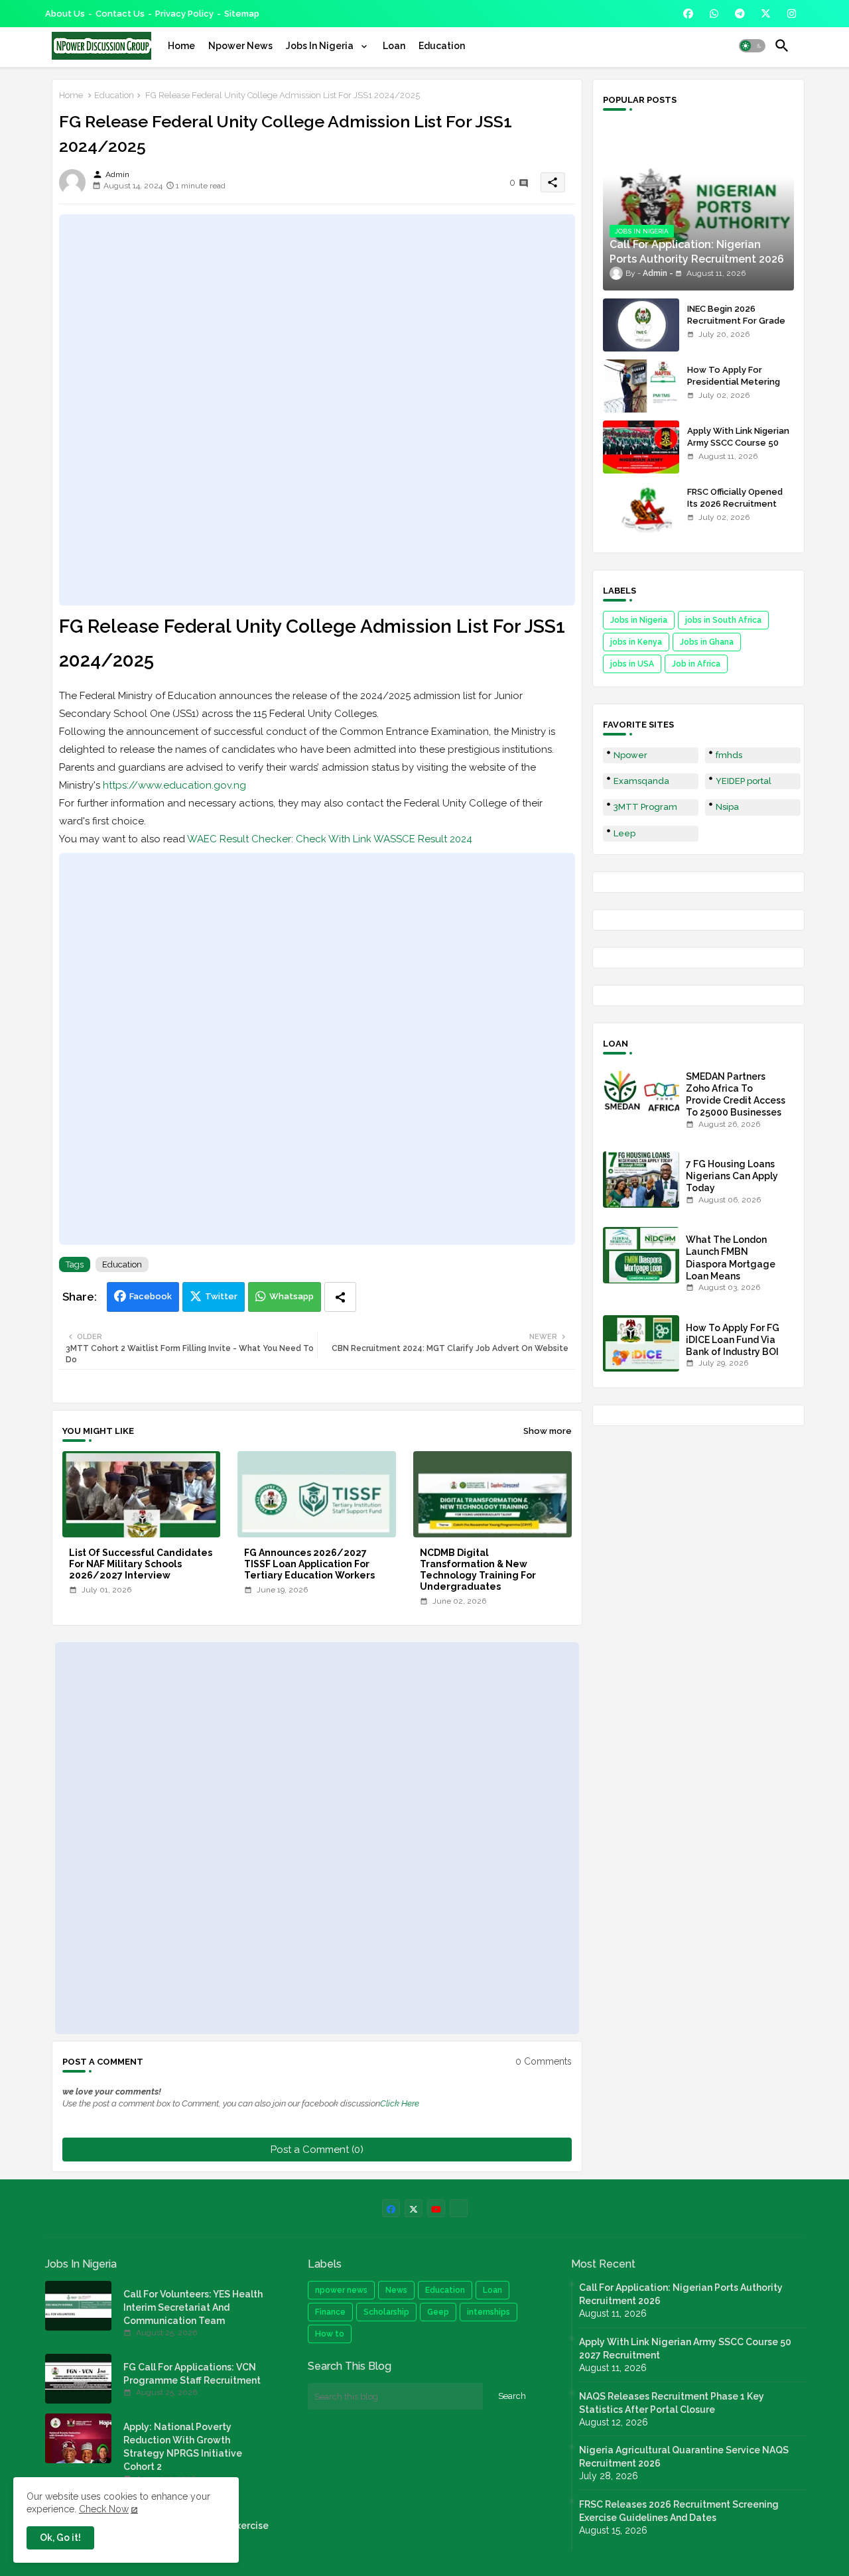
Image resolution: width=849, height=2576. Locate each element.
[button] (752, 46)
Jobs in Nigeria (639, 620)
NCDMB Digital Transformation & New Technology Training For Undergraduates (478, 1570)
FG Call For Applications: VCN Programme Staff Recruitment (192, 2374)
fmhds (729, 755)
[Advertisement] (317, 410)
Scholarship (386, 2312)
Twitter (221, 1296)
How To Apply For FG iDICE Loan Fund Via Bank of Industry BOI (733, 1340)
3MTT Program (645, 807)
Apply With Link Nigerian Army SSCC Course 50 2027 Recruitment (738, 443)
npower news (341, 2290)
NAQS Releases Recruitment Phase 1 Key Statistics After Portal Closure (672, 2403)
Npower (630, 755)
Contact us (120, 14)
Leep (624, 833)
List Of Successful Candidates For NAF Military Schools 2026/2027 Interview (141, 1564)
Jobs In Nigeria (321, 46)
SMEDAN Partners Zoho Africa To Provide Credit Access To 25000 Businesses (736, 1095)
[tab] (181, 46)
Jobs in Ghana (707, 642)
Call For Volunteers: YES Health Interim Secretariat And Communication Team (193, 2307)
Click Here (400, 2103)
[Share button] (340, 1297)
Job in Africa (696, 664)
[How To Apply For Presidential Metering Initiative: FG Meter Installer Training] (641, 386)
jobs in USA (632, 664)
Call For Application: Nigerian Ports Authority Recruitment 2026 (681, 2294)
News (396, 2290)
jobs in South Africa (723, 620)
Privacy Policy (184, 14)
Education (442, 46)
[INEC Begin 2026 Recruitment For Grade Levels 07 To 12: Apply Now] (641, 325)
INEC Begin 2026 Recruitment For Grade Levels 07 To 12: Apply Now (736, 327)
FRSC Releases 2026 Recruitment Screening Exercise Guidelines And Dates (679, 2511)
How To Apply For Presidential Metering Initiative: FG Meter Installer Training (734, 388)
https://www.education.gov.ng (174, 785)
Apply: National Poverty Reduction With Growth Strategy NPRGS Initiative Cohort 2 (183, 2447)
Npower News (240, 46)
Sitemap (242, 14)
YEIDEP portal (744, 781)
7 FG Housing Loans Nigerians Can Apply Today (732, 1176)
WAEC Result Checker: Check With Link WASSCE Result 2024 (330, 839)
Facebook (151, 1296)
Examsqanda (641, 781)
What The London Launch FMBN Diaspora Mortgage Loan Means (731, 1258)
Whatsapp (292, 1296)
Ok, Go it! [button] (60, 2538)
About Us (65, 14)
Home (181, 46)
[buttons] (688, 14)
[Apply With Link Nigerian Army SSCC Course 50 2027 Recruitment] (641, 447)
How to (330, 2334)
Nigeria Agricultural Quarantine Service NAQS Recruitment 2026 (684, 2457)
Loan (394, 46)
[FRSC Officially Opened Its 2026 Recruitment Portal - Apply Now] (641, 508)
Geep (438, 2312)
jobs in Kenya (636, 642)
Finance (330, 2312)
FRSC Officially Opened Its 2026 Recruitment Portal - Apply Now (735, 504)
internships (489, 2312)
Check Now (104, 2509)
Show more (548, 1431)
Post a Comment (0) (317, 2150)
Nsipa (727, 807)
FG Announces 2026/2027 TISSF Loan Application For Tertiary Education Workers (309, 1564)
